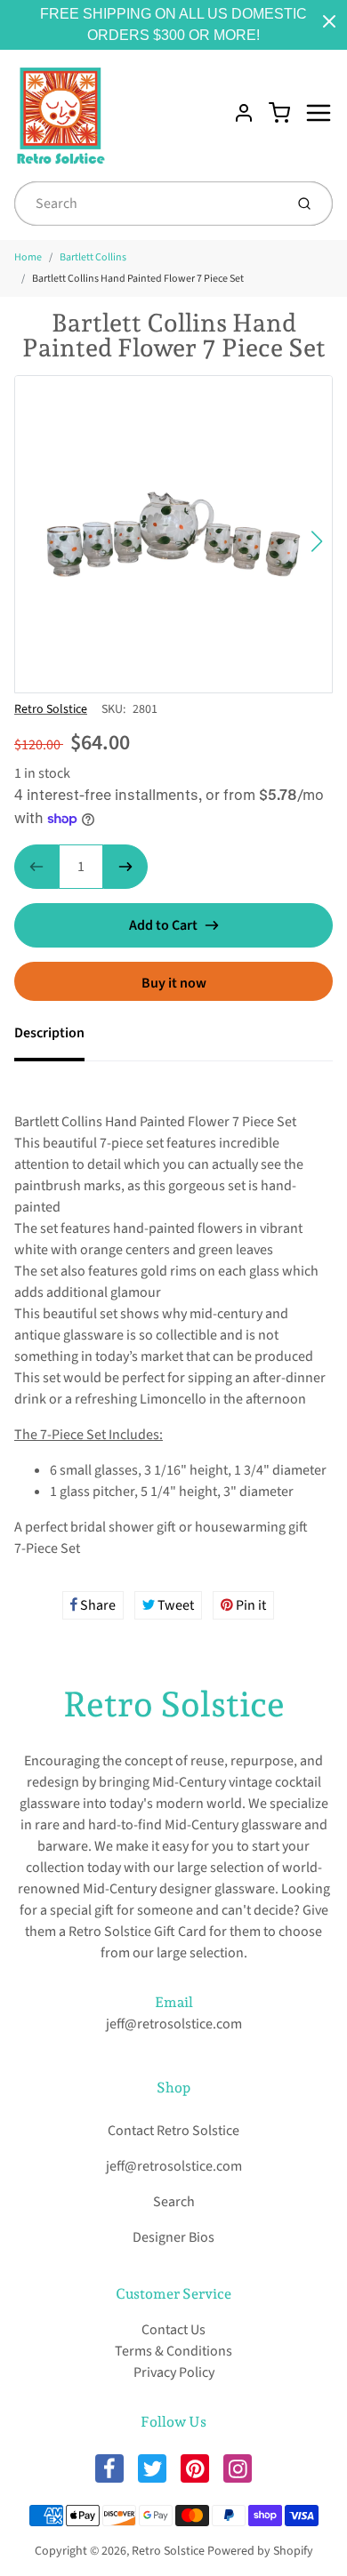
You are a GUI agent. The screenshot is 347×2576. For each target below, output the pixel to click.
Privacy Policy (174, 2372)
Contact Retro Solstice (173, 2131)
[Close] (329, 21)
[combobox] (147, 204)
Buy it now (174, 983)
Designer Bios (173, 2237)
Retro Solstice (51, 709)
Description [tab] (49, 1033)
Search (174, 2202)
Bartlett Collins (93, 257)
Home (28, 257)
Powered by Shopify (260, 2551)
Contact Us (173, 2330)
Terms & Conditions (173, 2351)
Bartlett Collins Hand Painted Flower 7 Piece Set (138, 279)
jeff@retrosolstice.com (174, 2024)
